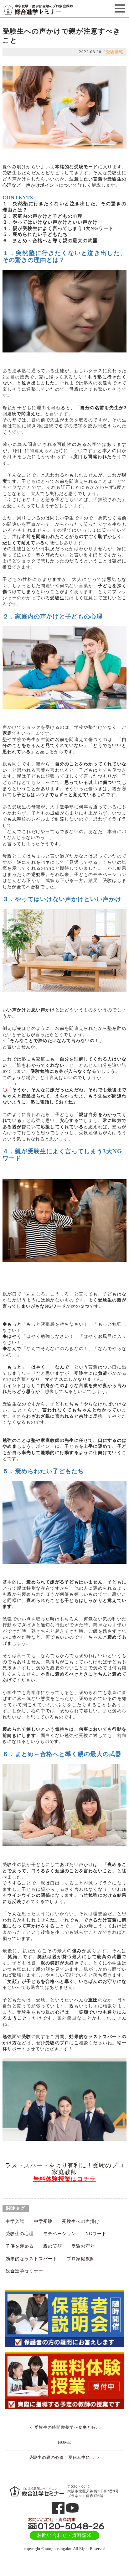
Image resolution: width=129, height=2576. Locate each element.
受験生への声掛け (81, 2221)
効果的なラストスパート (31, 2259)
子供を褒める (20, 2246)
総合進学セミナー (24, 2271)
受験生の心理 (20, 2234)
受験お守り (83, 2246)
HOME (64, 2442)
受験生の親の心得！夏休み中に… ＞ (64, 2457)
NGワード (96, 2234)
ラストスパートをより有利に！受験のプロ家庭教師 (64, 2169)
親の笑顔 (53, 2246)
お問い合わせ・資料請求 (64, 2535)
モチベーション (60, 2234)
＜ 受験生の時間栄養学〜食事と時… (64, 2427)
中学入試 (15, 2221)
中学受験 (43, 2221)
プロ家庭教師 (81, 2259)
